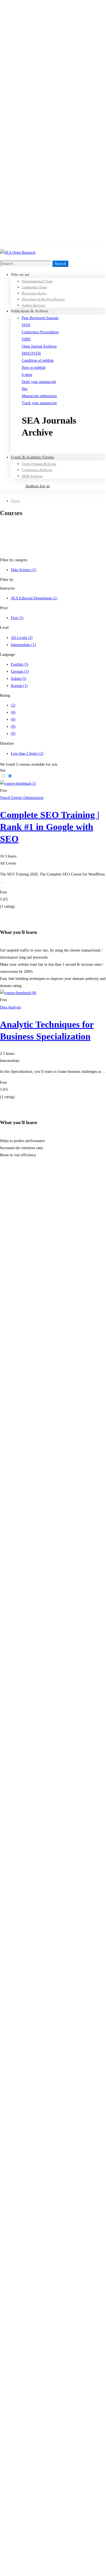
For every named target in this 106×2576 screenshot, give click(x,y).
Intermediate (23, 645)
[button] (64, 450)
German (20, 671)
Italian (19, 679)
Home (15, 501)
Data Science (24, 570)
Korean (19, 686)
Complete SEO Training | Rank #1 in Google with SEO (50, 827)
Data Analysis (10, 1007)
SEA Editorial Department (34, 598)
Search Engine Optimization (22, 798)
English (20, 664)
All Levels (22, 638)
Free (17, 618)
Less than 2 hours (27, 754)
